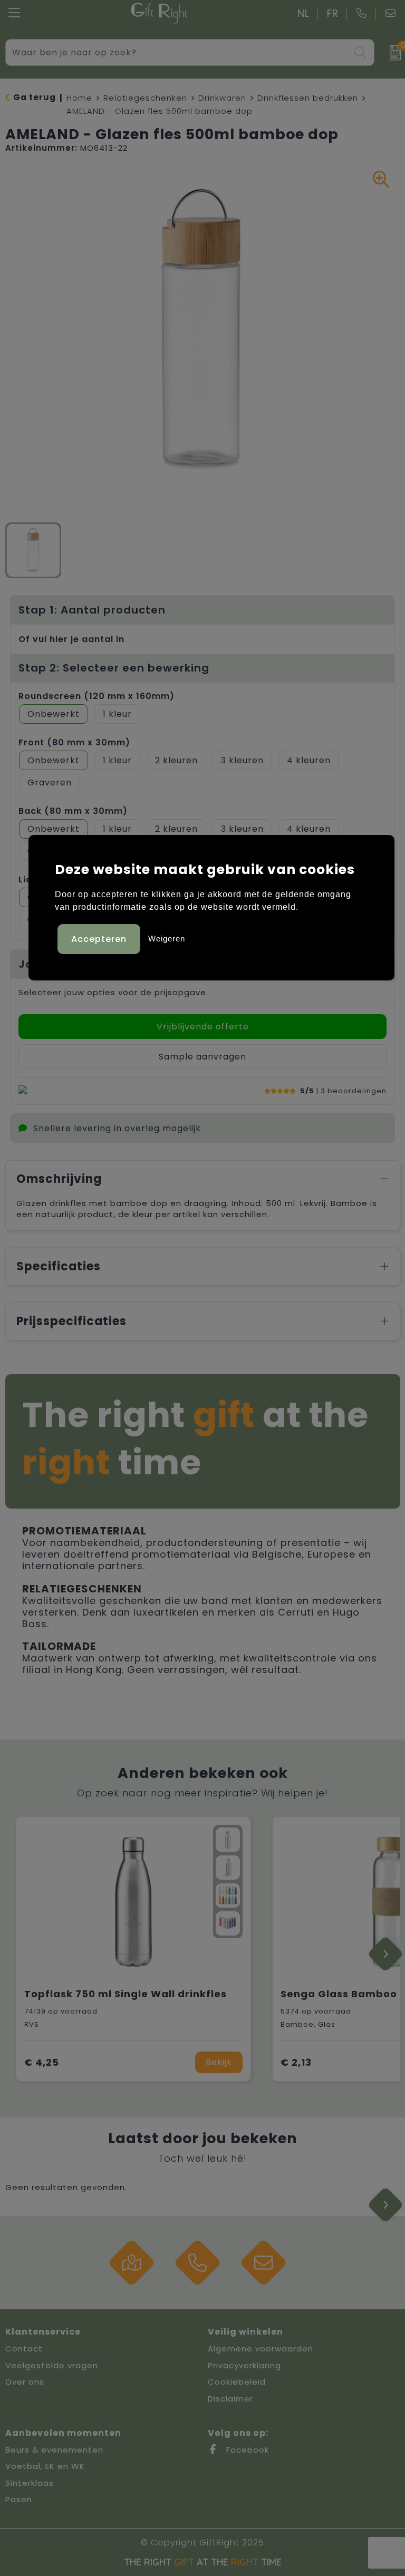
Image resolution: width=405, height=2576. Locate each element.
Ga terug (35, 97)
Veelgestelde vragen (52, 2365)
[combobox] (178, 52)
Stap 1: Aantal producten (92, 610)
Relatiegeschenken (145, 98)
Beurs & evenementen (54, 2450)
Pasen (19, 2499)
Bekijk (219, 2062)
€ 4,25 (42, 2062)
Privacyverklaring (244, 2365)
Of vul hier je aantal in (71, 639)
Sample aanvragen (202, 1057)
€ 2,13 (296, 2062)
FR (333, 13)
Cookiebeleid (237, 2382)
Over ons (25, 2382)
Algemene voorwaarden (261, 2349)
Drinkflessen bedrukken (308, 98)
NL (303, 13)
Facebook (246, 2450)
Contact (24, 2349)
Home (79, 98)
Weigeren (167, 939)
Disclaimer (230, 2399)
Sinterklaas (30, 2483)
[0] (392, 53)
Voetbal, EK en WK (45, 2466)
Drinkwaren (222, 98)
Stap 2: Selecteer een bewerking (114, 668)
